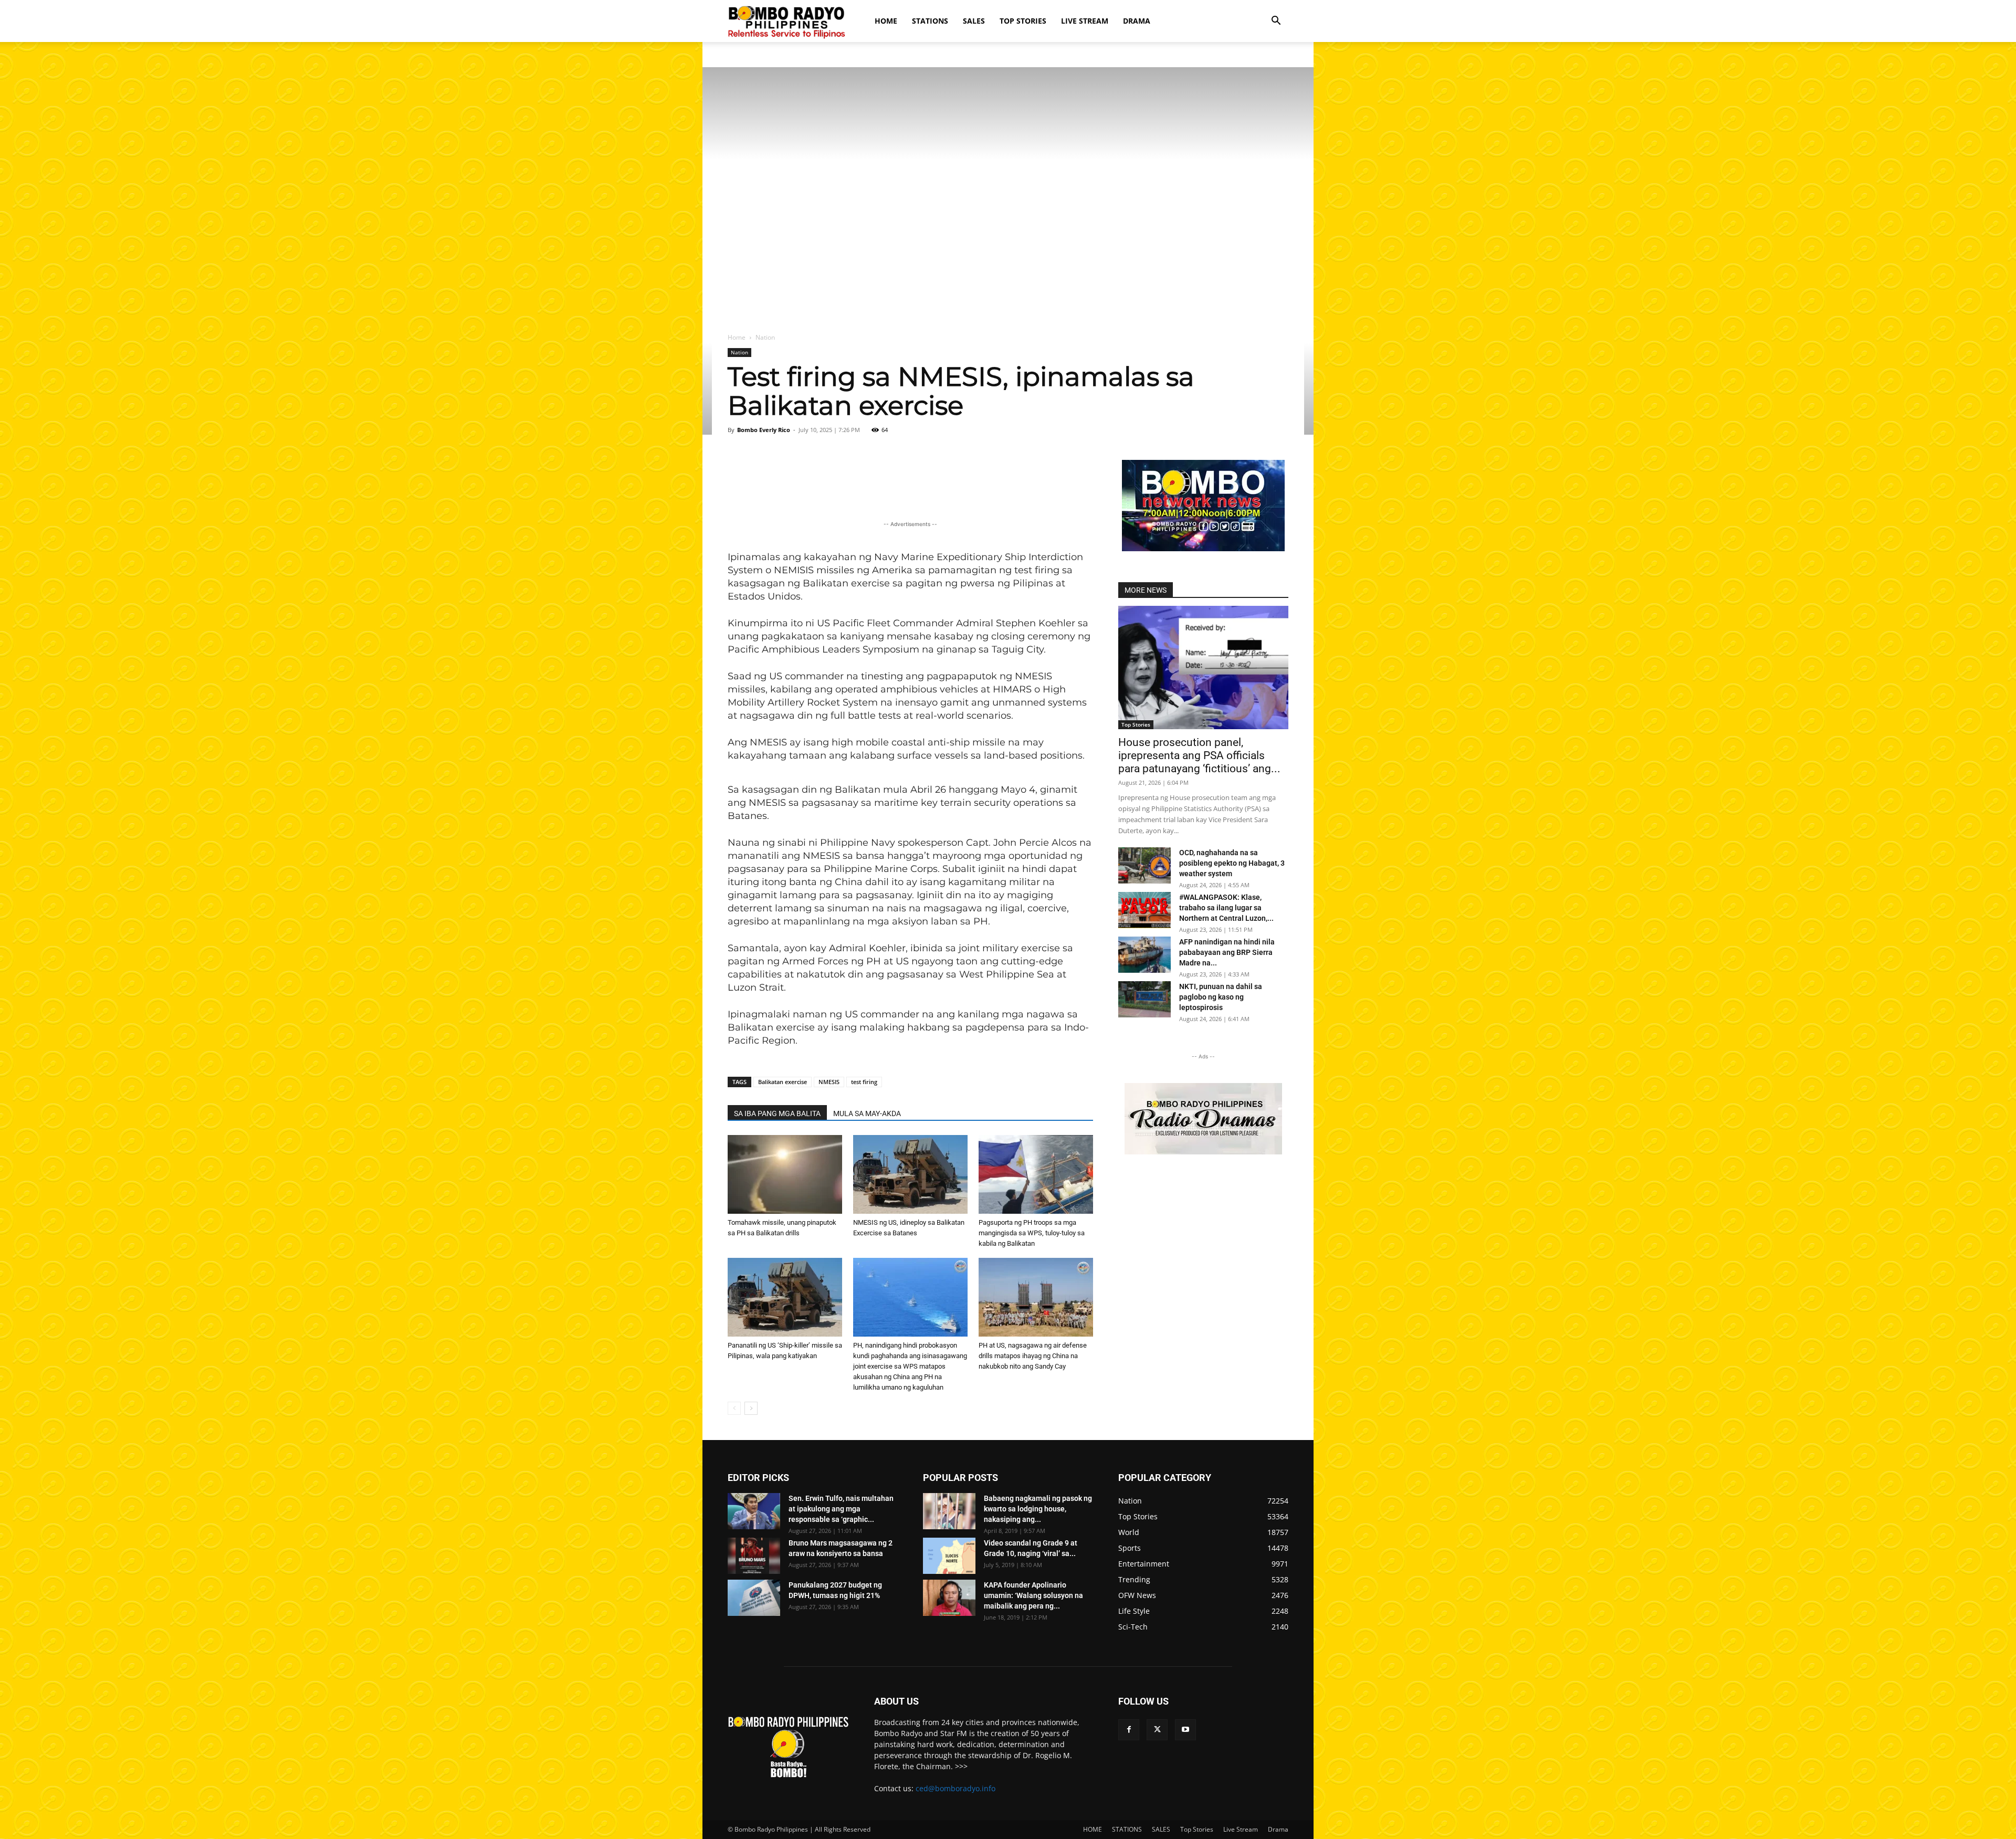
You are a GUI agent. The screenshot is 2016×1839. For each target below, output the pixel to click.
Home (737, 337)
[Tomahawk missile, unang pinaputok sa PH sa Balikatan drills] (785, 1174)
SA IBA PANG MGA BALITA (777, 1113)
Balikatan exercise (783, 1082)
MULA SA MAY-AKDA (867, 1113)
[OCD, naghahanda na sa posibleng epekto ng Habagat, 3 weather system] (1144, 865)
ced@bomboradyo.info (955, 1788)
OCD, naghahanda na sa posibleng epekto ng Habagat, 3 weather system (1232, 863)
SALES (974, 21)
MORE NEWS (1146, 590)
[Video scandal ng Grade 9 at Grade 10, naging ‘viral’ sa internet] (949, 1556)
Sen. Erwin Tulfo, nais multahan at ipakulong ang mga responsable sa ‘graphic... (841, 1509)
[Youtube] (1185, 1730)
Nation (739, 352)
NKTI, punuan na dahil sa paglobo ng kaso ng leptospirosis (1221, 997)
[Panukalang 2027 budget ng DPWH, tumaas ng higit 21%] (754, 1598)
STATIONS (930, 21)
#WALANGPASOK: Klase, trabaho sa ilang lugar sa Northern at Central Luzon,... (1226, 908)
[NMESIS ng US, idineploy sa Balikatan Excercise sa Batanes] (910, 1174)
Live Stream (1085, 21)
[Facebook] (1129, 1730)
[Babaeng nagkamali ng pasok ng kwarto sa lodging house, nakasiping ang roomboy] (949, 1511)
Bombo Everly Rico (764, 430)
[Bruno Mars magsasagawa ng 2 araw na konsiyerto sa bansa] (754, 1556)
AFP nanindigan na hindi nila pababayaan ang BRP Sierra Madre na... (1227, 952)
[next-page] (751, 1408)
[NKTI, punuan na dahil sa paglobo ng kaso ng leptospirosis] (1144, 999)
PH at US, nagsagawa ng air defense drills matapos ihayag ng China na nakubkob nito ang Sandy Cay (1033, 1356)
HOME (886, 21)
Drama (1137, 21)
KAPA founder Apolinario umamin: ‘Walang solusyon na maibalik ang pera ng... (1033, 1595)
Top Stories (1023, 21)
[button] (1276, 22)
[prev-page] (734, 1408)
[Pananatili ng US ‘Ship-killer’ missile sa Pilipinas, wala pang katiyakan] (785, 1297)
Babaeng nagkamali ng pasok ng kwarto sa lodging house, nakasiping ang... (1038, 1509)
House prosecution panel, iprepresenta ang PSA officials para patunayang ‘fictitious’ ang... (1199, 755)
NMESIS (829, 1082)
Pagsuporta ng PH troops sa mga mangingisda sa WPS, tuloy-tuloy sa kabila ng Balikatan (1032, 1233)
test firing (864, 1082)
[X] (1157, 1730)
